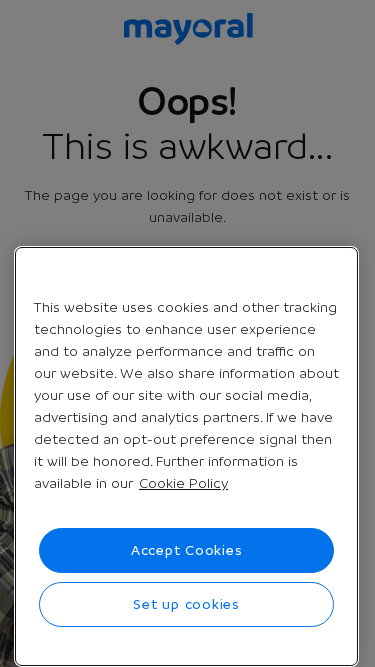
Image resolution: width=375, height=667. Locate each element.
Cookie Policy (183, 483)
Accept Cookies (187, 550)
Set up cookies (186, 604)
